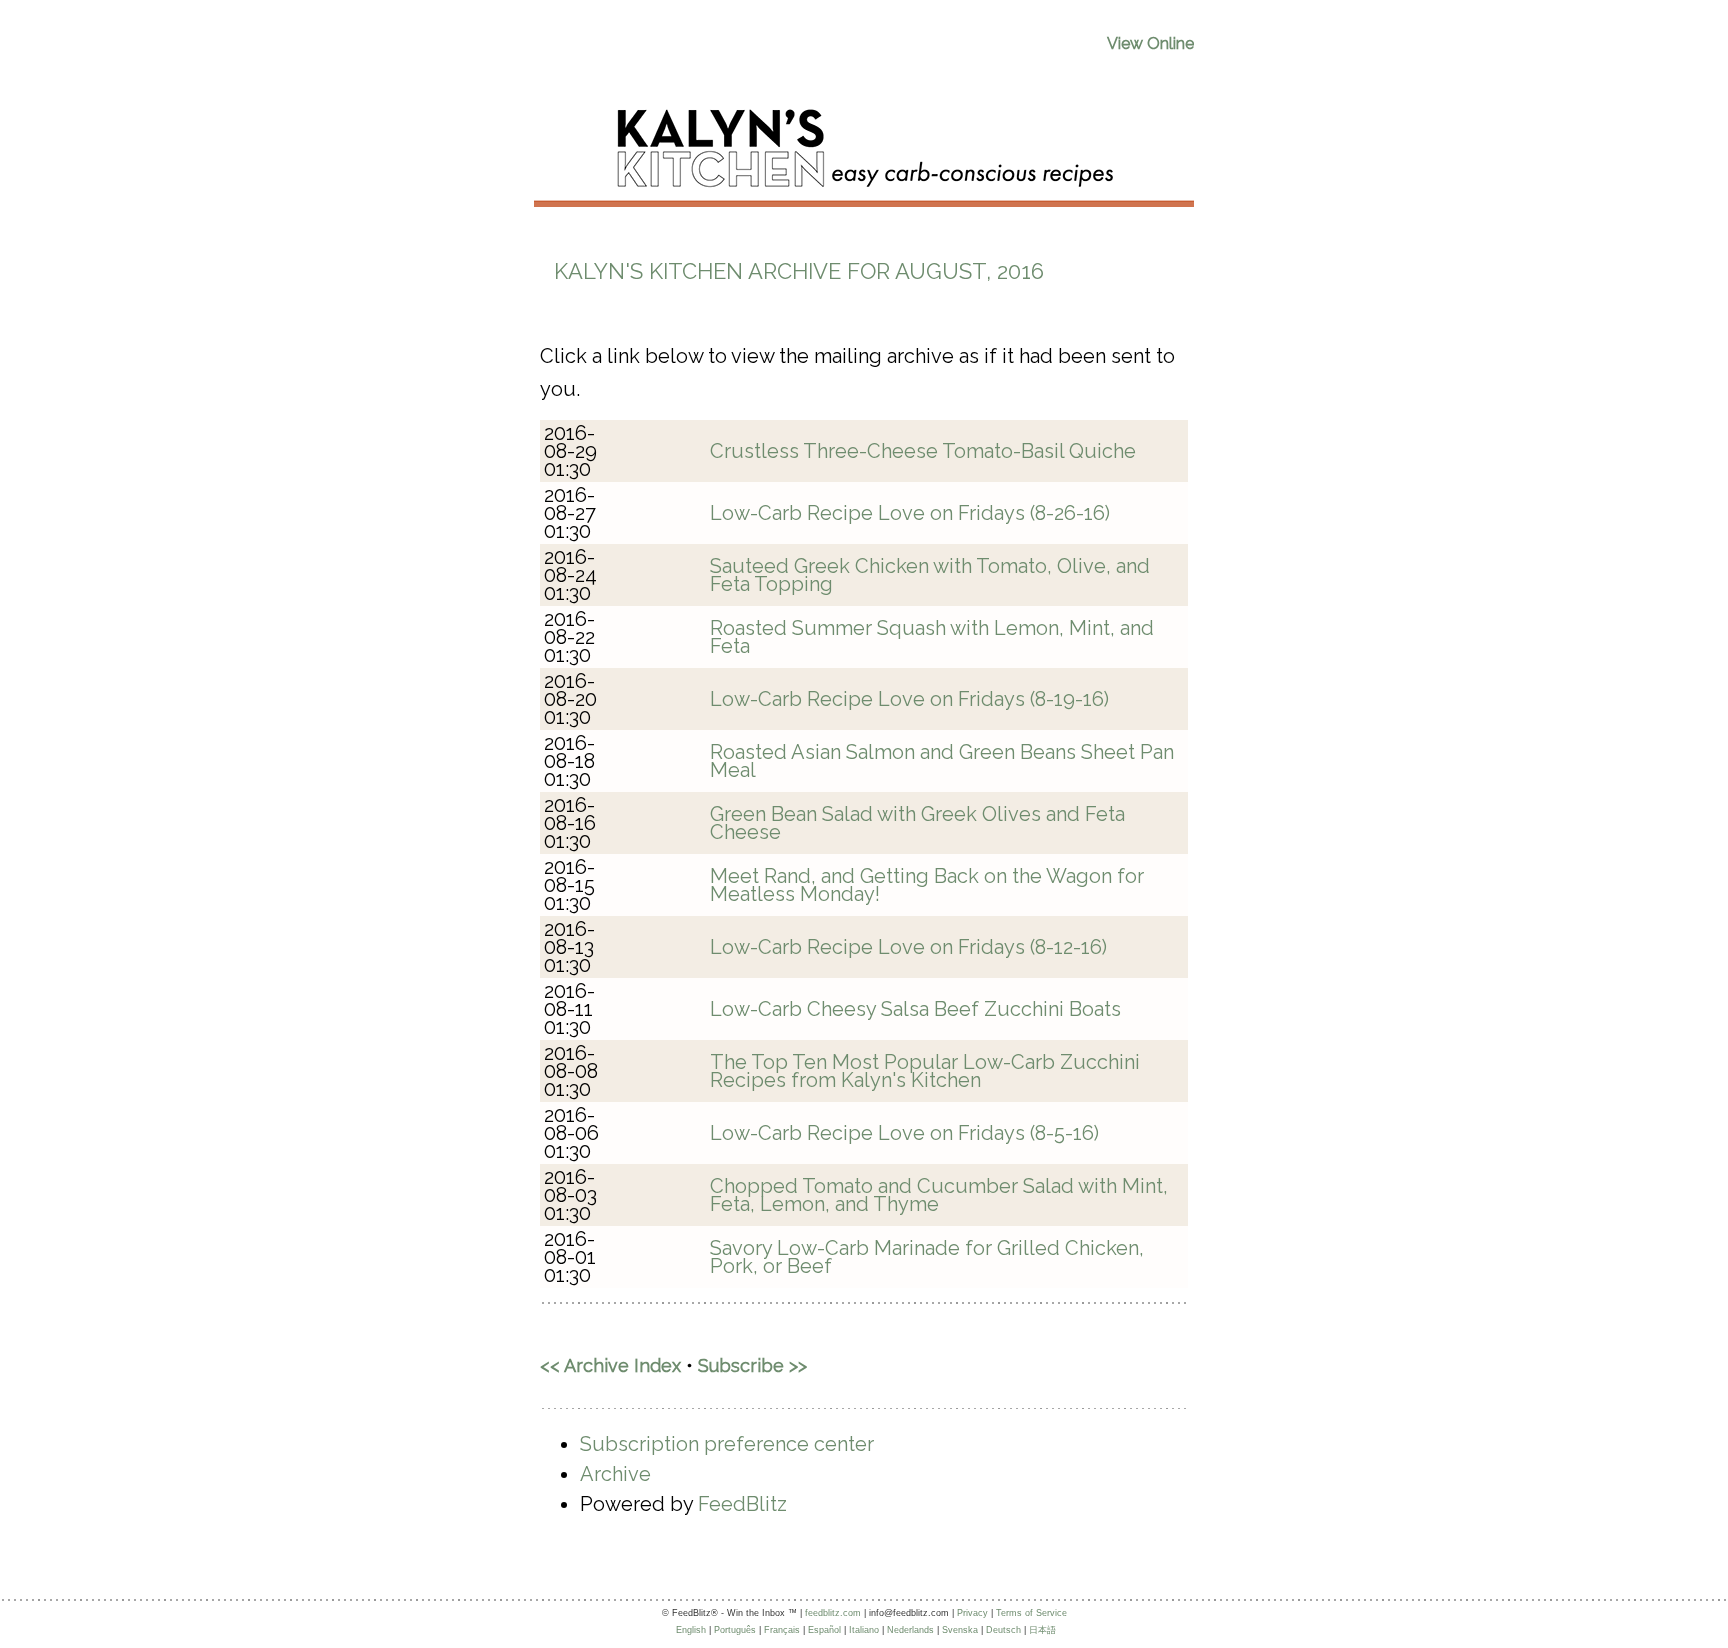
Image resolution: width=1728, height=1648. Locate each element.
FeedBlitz (742, 1504)
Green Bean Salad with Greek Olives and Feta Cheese (917, 823)
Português (735, 1630)
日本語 (1042, 1630)
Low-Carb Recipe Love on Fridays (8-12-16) (908, 947)
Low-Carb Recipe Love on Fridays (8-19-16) (909, 699)
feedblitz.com (833, 1613)
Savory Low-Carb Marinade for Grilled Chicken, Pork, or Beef (927, 1257)
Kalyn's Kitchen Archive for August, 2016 (799, 271)
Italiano (864, 1630)
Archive (615, 1474)
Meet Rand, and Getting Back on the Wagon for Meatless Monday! (927, 885)
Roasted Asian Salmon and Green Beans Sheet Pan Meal (942, 761)
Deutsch (1003, 1630)
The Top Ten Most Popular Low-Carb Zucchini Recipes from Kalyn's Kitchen (925, 1071)
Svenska (960, 1630)
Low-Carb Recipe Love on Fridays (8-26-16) (910, 513)
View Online (1150, 43)
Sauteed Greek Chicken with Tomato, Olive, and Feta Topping (930, 575)
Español (824, 1630)
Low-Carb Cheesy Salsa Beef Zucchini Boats (915, 1009)
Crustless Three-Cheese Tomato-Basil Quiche (923, 451)
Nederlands (910, 1630)
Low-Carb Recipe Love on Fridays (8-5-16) (904, 1133)
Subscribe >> (752, 1365)
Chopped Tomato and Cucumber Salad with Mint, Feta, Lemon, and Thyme (939, 1195)
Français (782, 1630)
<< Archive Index (610, 1365)
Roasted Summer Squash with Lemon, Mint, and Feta (932, 637)
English (691, 1630)
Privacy (972, 1613)
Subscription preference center (727, 1444)
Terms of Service (1031, 1613)
